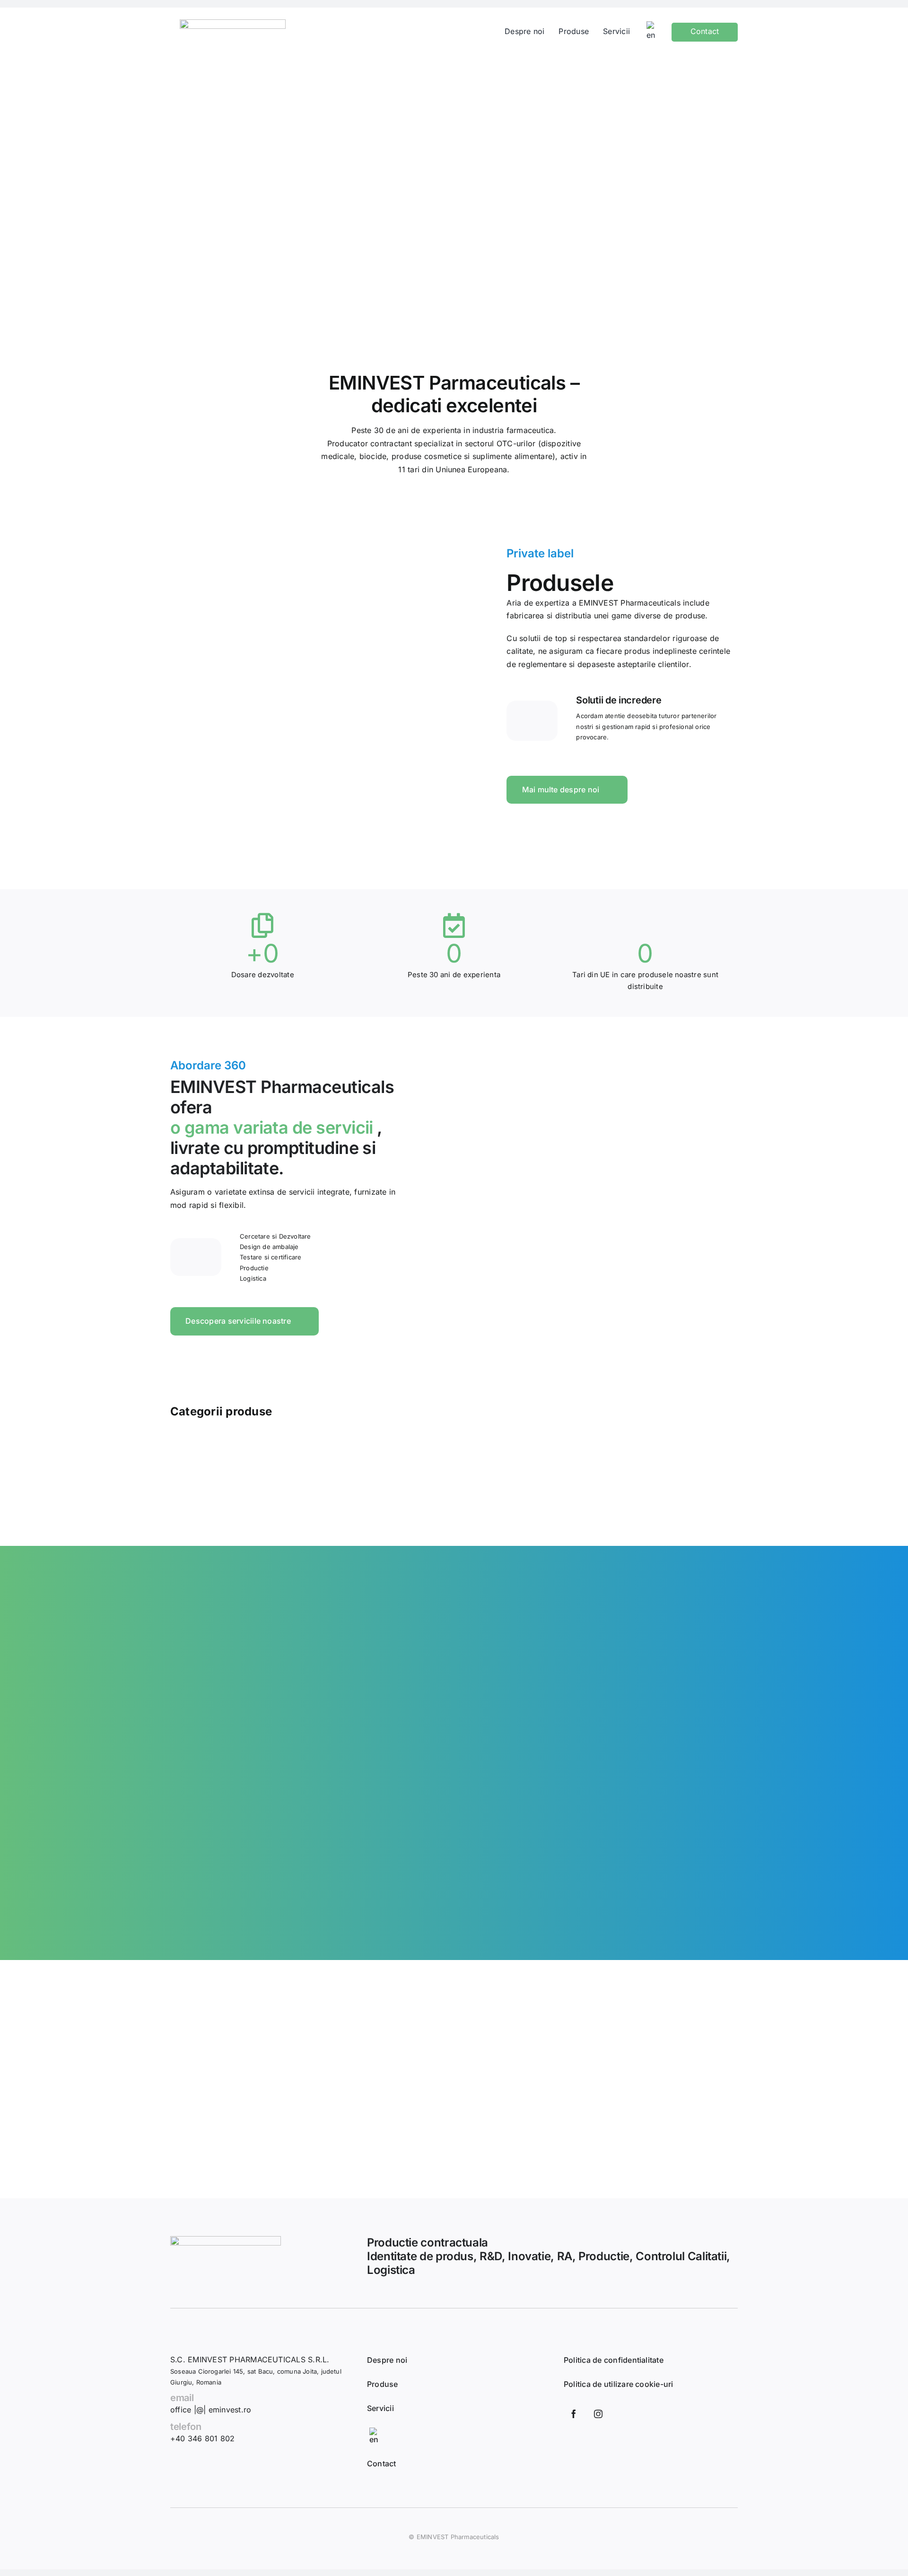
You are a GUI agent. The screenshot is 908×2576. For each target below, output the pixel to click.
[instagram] (598, 2414)
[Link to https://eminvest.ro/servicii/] (196, 1257)
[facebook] (574, 2414)
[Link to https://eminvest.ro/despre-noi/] (532, 721)
